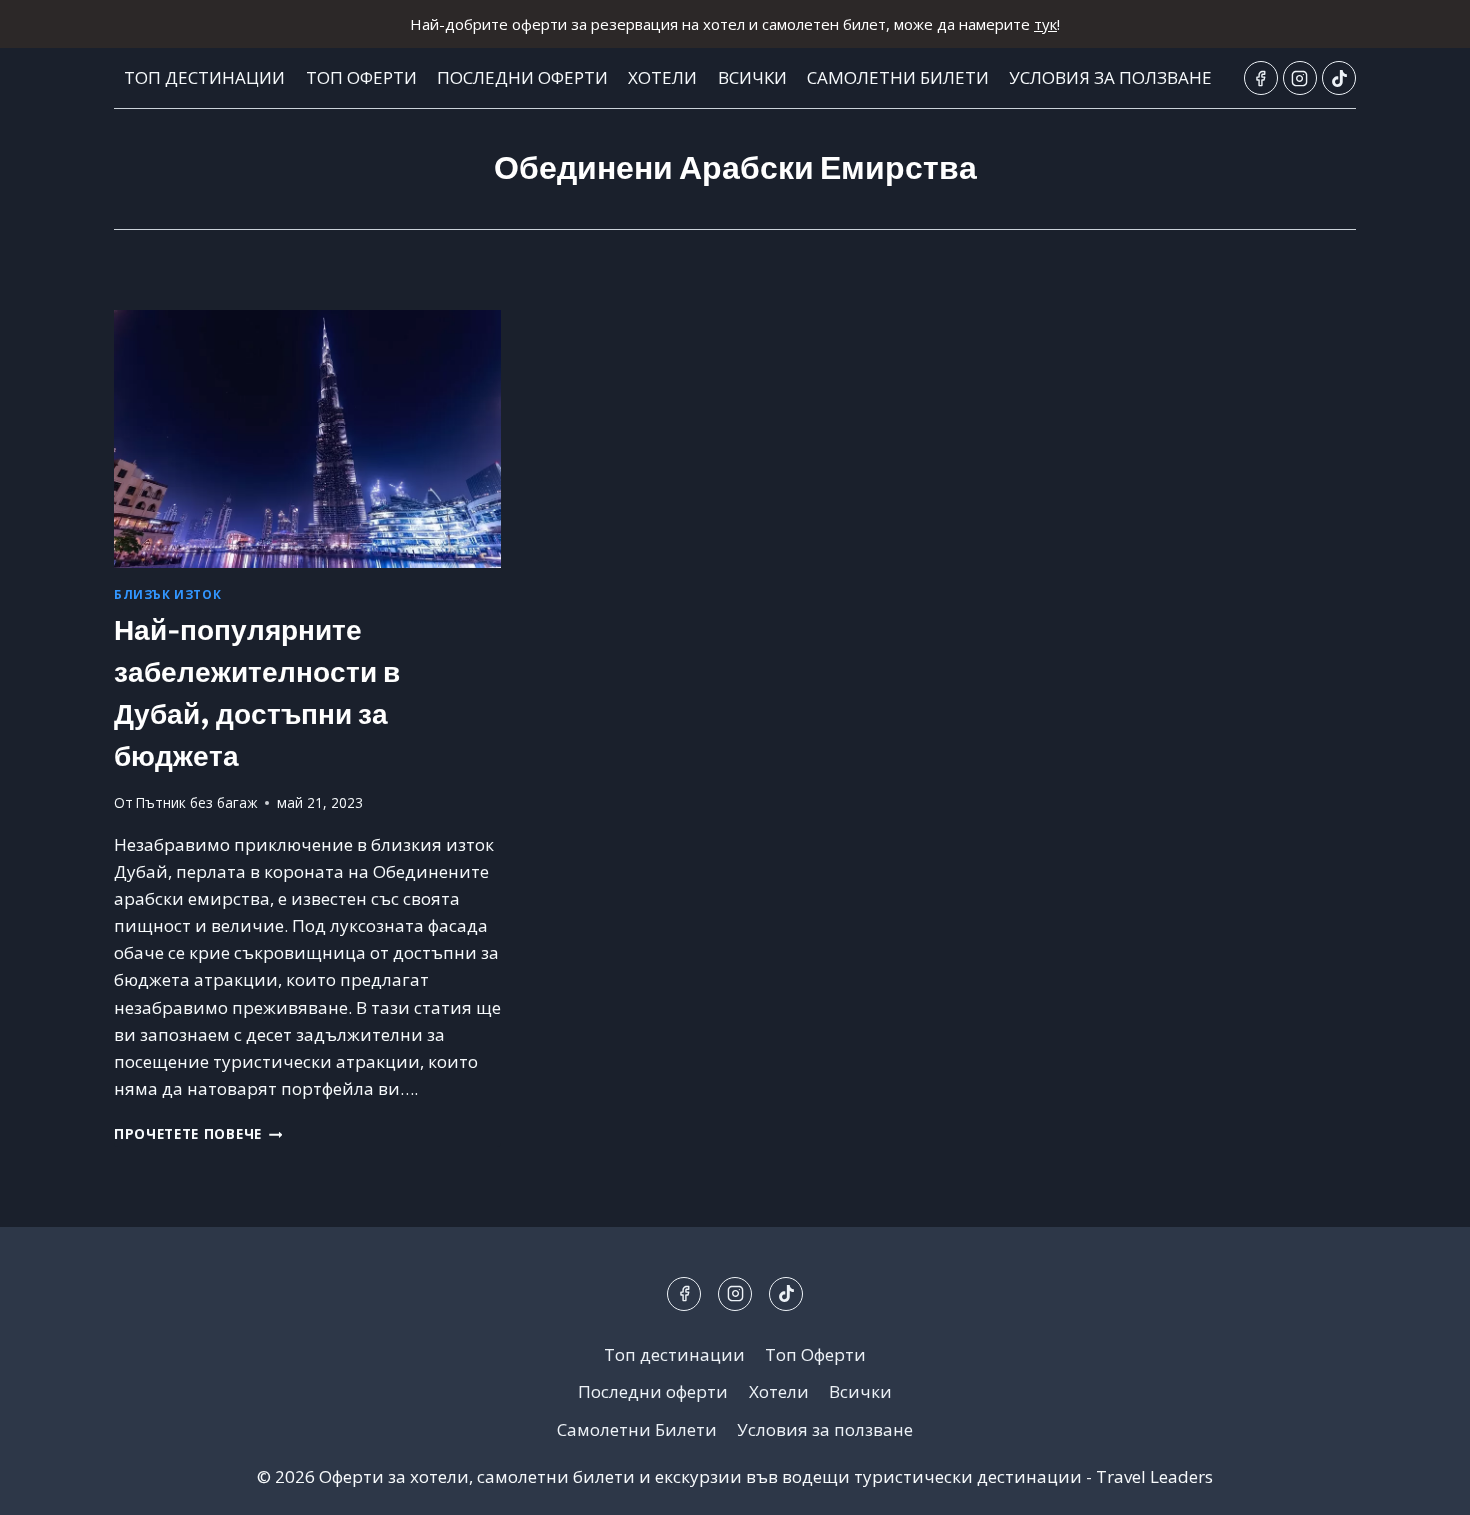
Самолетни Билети (898, 77)
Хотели (662, 77)
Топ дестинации (204, 77)
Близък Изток (167, 594)
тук (1045, 24)
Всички (752, 77)
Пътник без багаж (196, 802)
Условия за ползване (1110, 77)
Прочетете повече (198, 1133)
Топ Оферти (361, 77)
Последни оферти (522, 77)
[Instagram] (1300, 78)
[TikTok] (1339, 78)
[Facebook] (1261, 78)
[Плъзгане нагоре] (1419, 1484)
